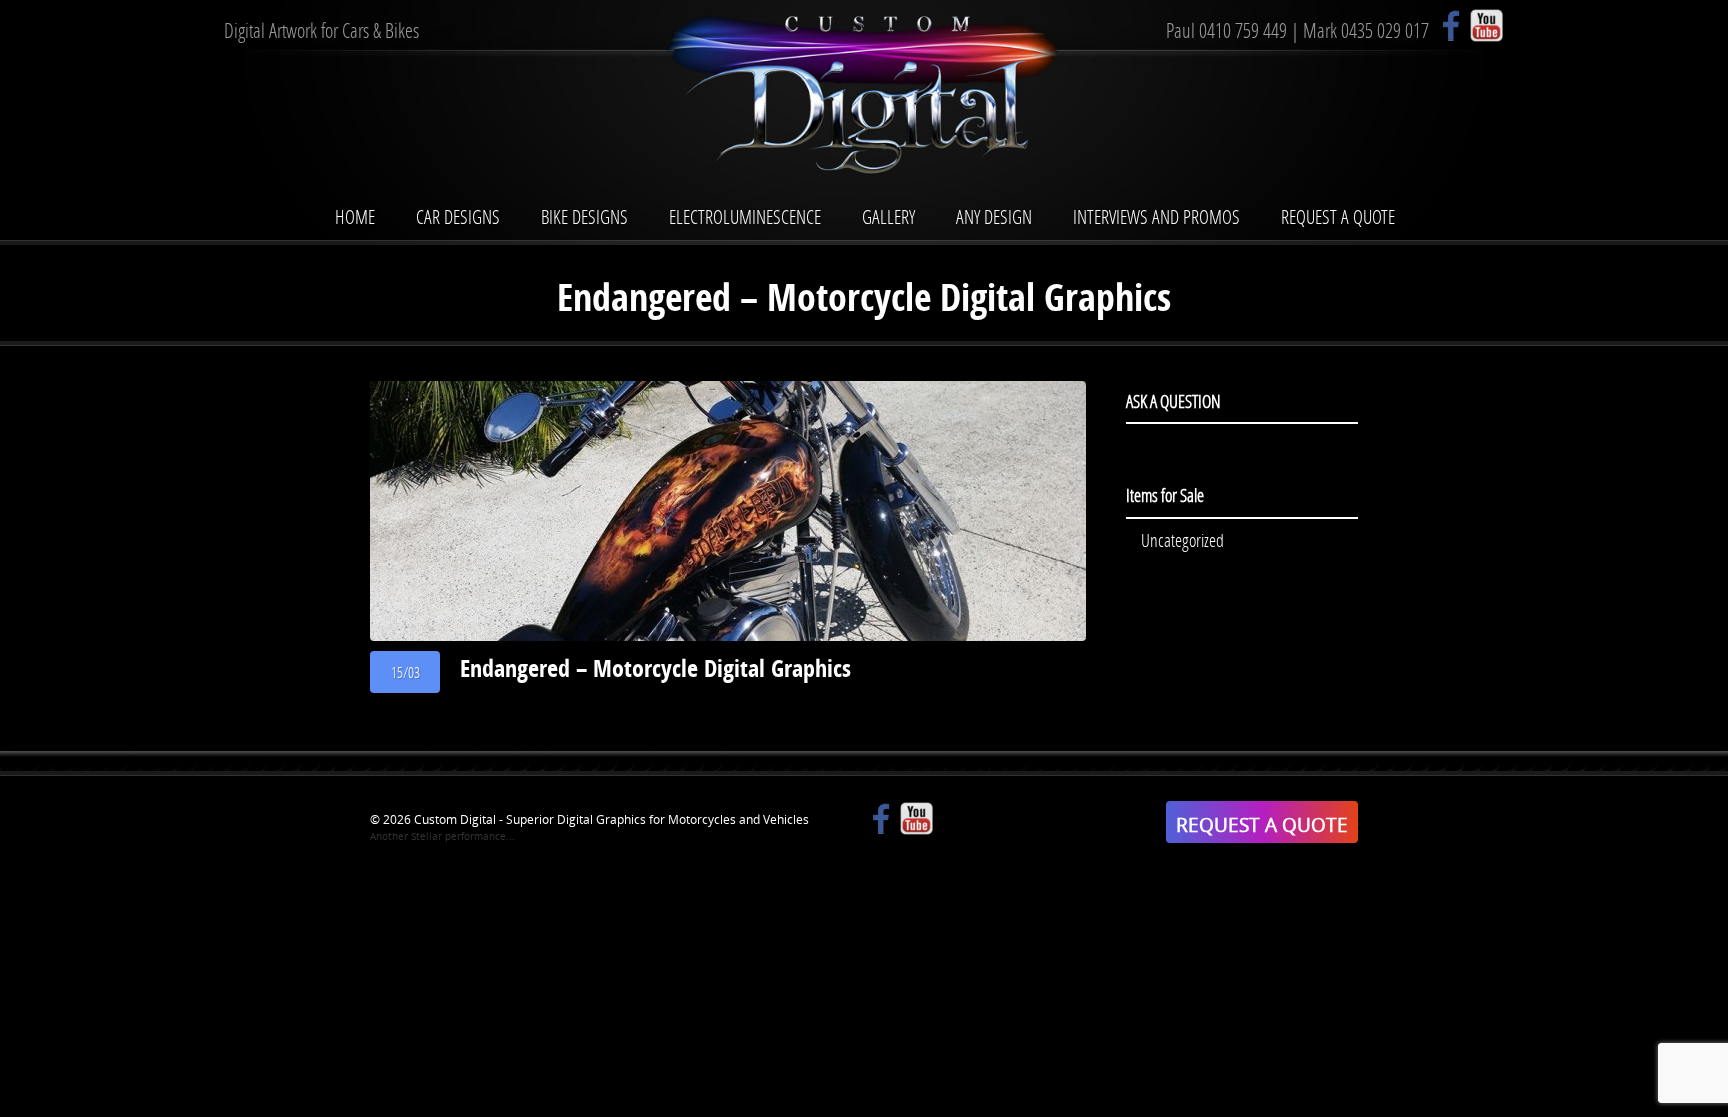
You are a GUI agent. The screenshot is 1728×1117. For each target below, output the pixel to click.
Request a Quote (1338, 216)
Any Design (994, 216)
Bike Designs (584, 216)
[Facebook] (1451, 25)
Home (355, 216)
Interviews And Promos (1156, 216)
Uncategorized (1182, 540)
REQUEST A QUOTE (1262, 824)
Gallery (888, 216)
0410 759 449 (1243, 30)
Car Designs (458, 216)
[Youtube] (1486, 25)
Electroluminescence (745, 216)
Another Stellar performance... (442, 836)
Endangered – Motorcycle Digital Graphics (655, 668)
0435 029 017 (1385, 30)
